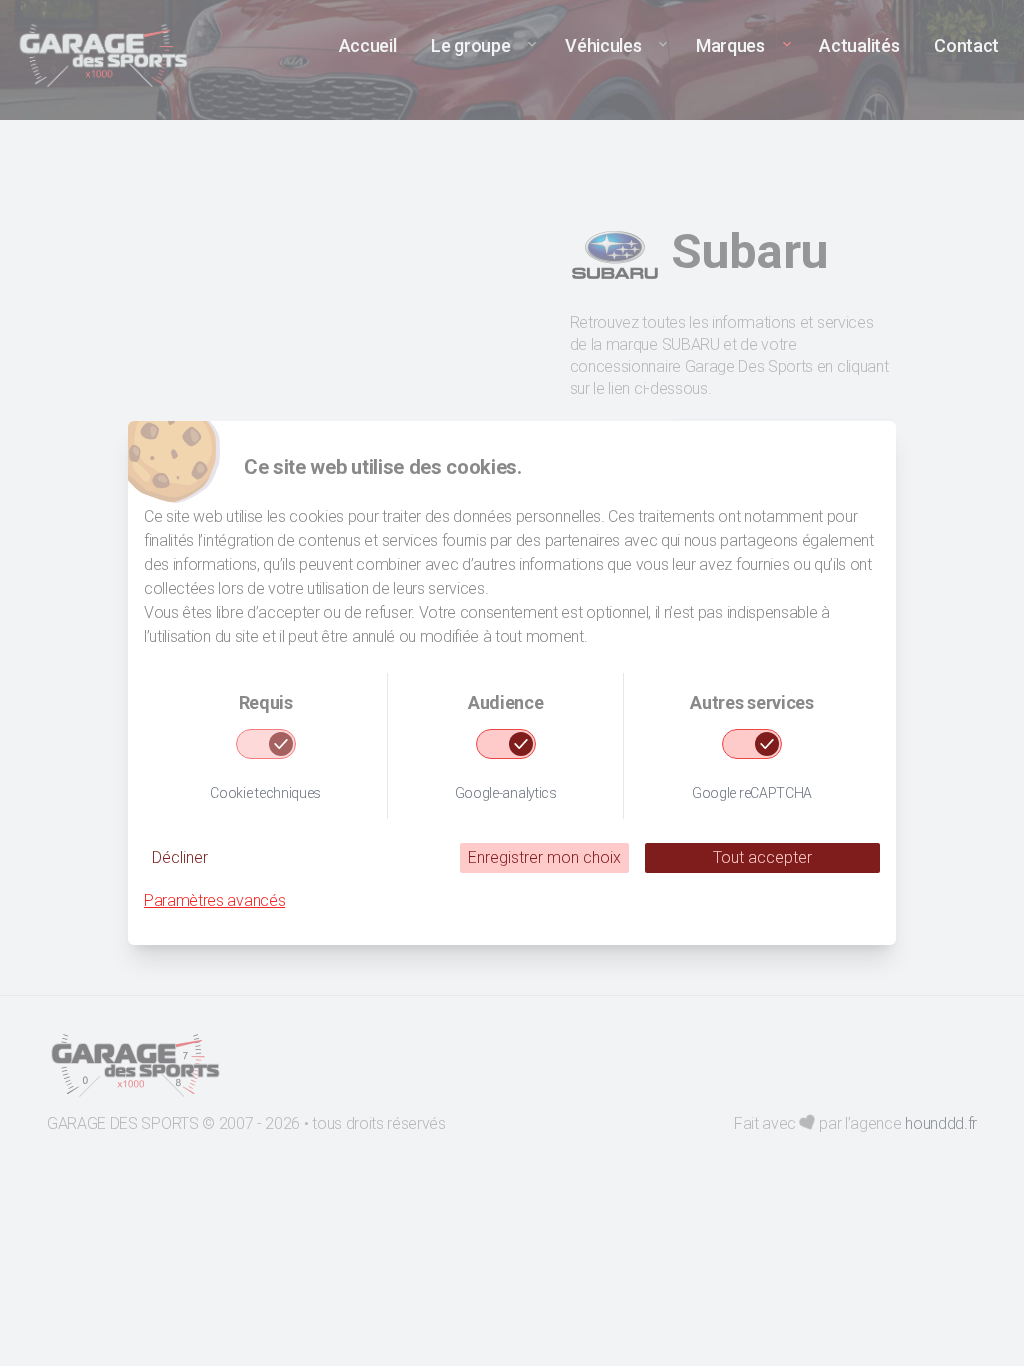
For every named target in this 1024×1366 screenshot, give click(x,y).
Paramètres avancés (214, 900)
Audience (505, 702)
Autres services (751, 702)
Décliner (180, 857)
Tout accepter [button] (762, 857)
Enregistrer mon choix (544, 857)
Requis (266, 702)
